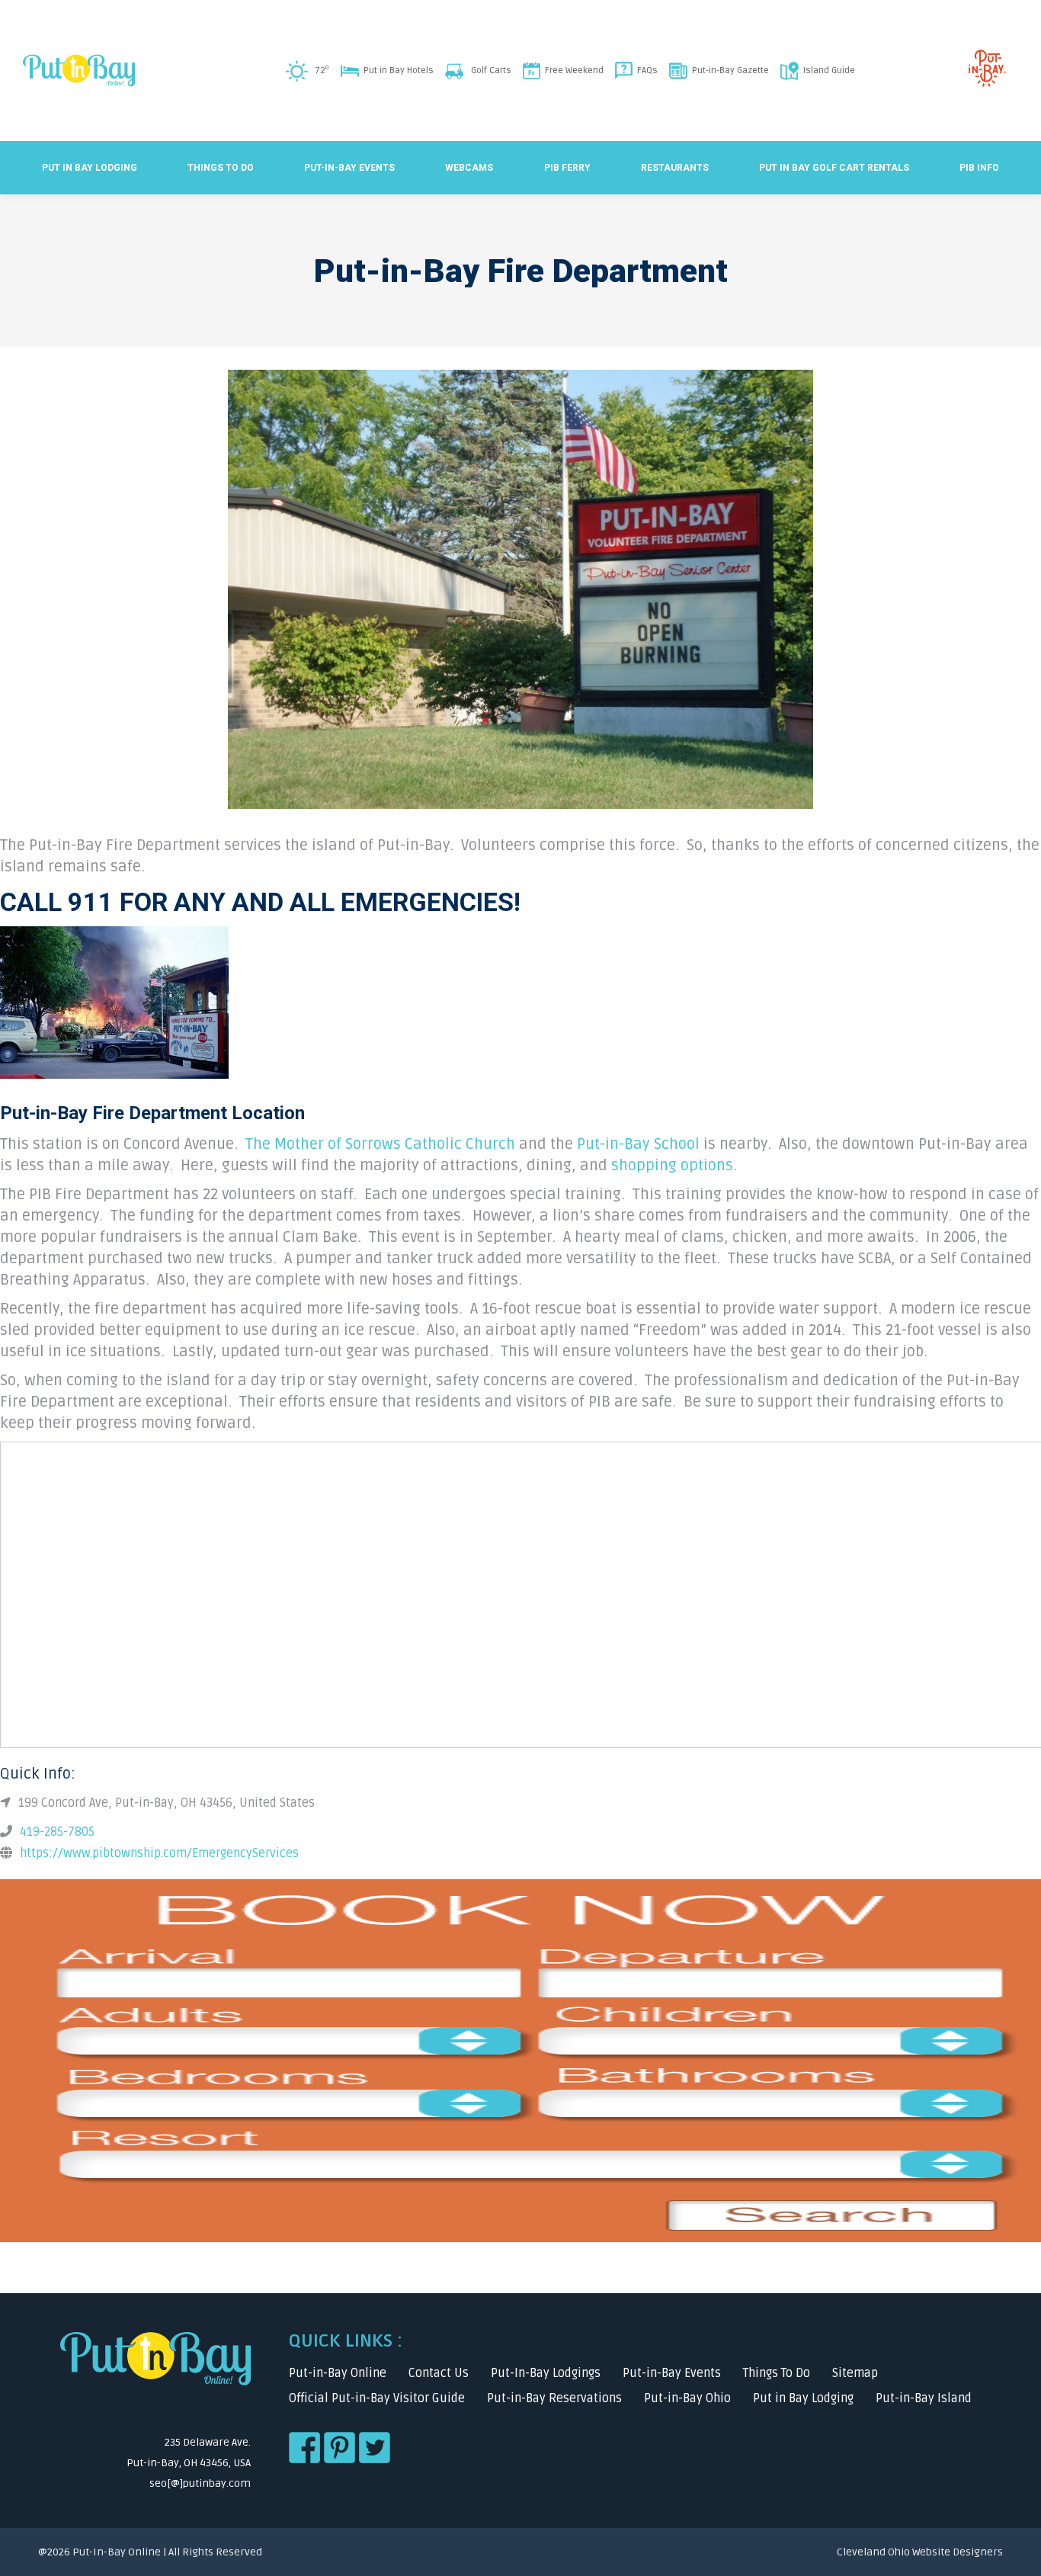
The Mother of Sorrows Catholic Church (380, 1144)
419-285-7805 (57, 1832)
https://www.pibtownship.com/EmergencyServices (159, 1853)
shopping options (672, 1166)
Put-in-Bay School (638, 1144)
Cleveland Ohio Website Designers (920, 2552)
